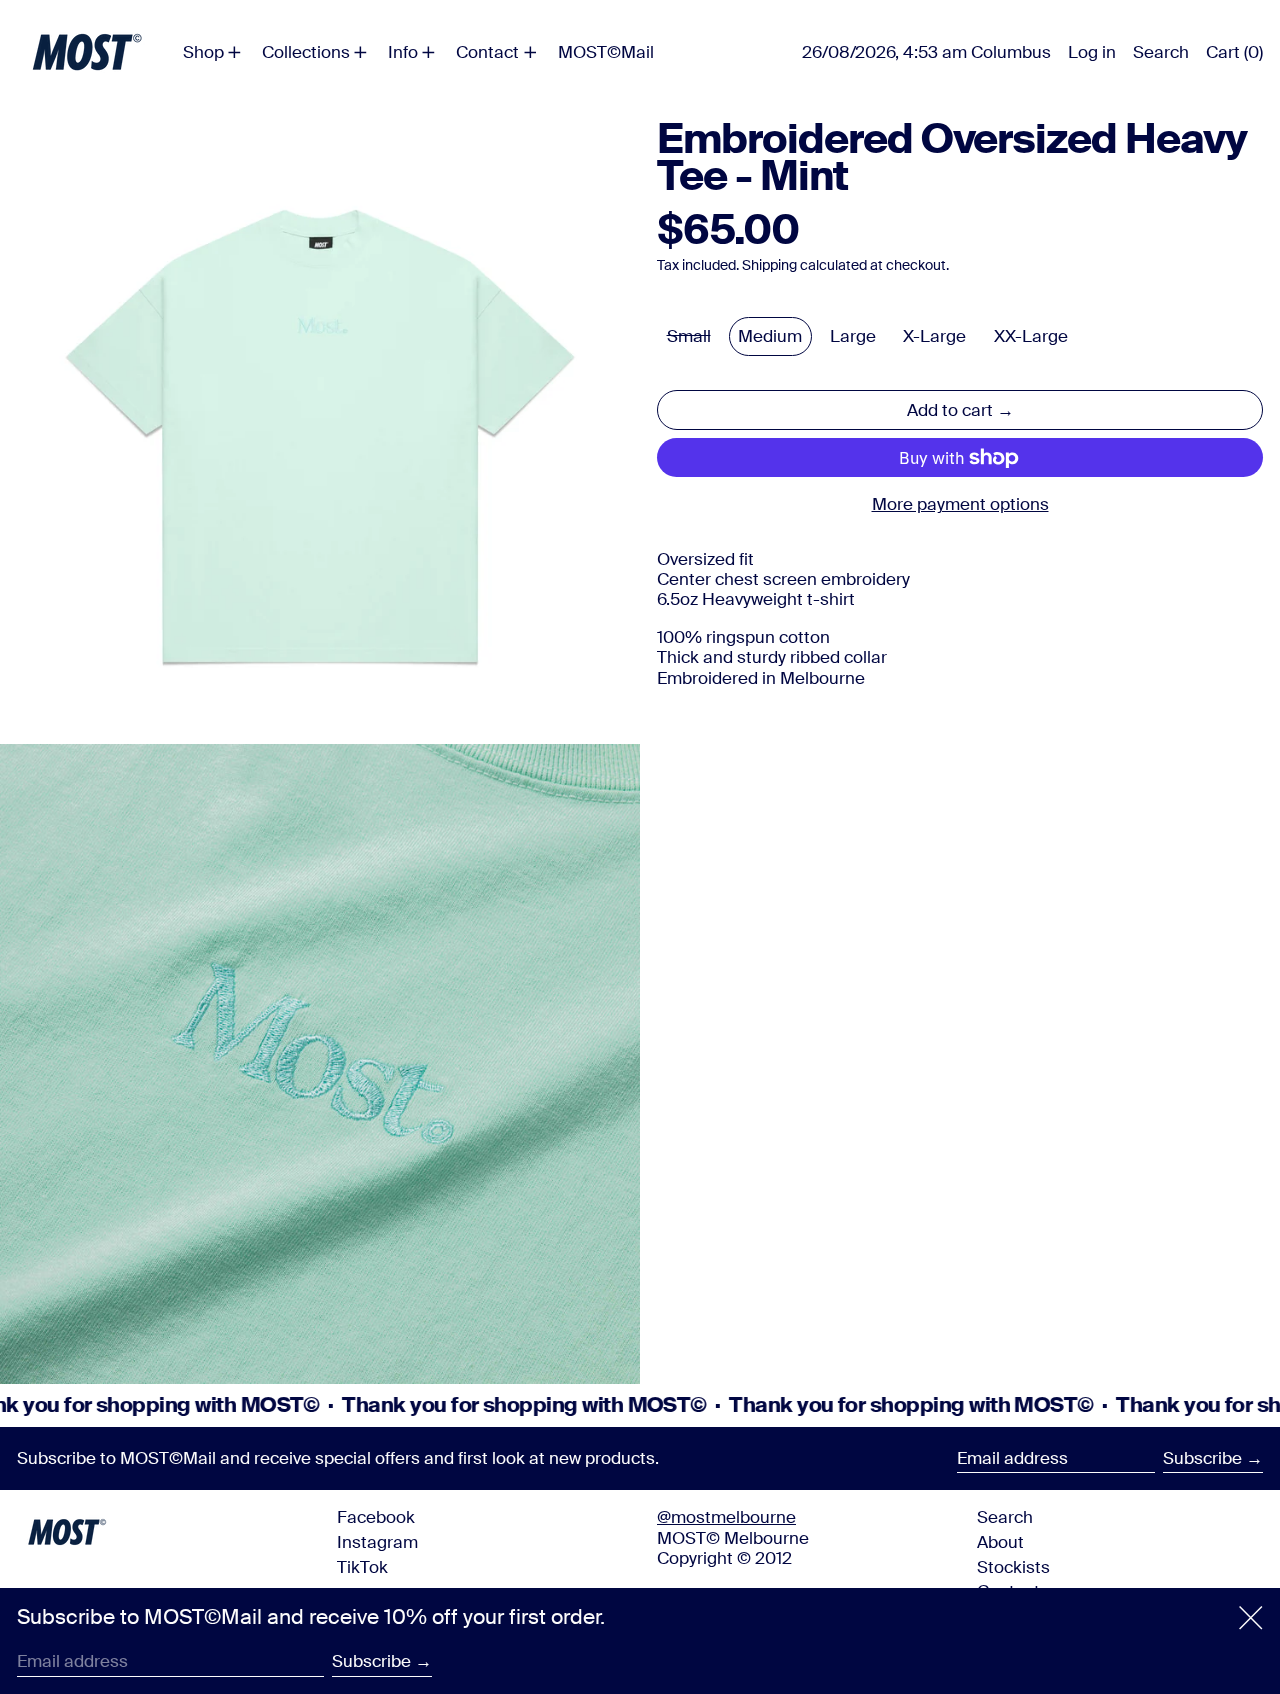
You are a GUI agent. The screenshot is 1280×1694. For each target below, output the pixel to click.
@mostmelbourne (726, 1517)
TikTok (362, 1567)
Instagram (377, 1542)
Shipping (769, 266)
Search (1005, 1517)
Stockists (1013, 1567)
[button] (1161, 52)
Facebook (376, 1517)
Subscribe (1202, 1458)
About (1000, 1542)
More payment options (960, 505)
